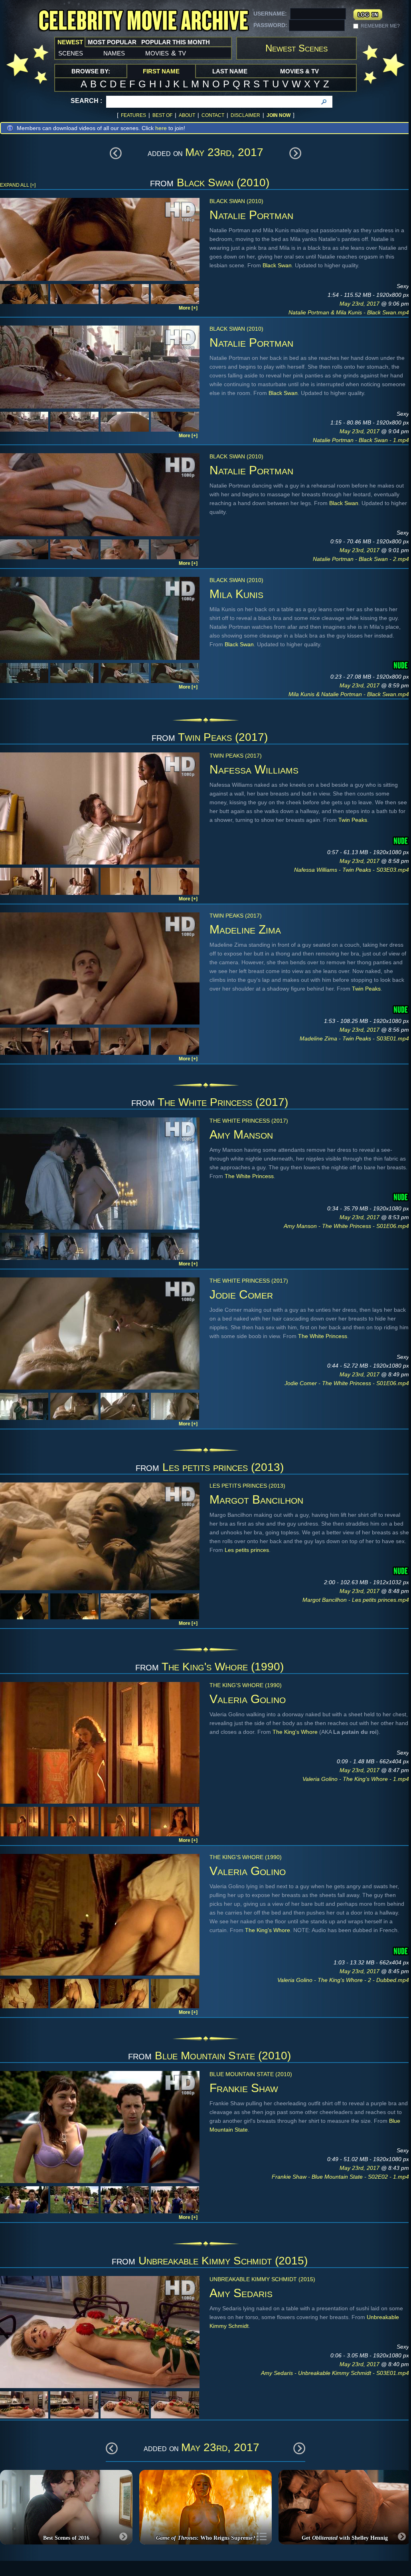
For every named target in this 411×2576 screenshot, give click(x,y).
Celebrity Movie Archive (143, 21)
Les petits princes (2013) (223, 1467)
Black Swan (277, 265)
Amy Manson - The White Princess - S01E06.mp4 (346, 1226)
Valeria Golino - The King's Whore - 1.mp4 (356, 1779)
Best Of (162, 115)
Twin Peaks (353, 820)
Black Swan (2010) (223, 183)
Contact (213, 115)
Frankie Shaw (244, 2088)
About (187, 115)
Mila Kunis (236, 594)
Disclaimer (245, 115)
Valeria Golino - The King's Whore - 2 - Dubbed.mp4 (343, 1980)
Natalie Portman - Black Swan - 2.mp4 (361, 559)
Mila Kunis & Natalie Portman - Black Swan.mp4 (349, 694)
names (114, 53)
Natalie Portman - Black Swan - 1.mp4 (361, 440)
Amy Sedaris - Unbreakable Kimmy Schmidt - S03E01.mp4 (335, 2373)
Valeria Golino (248, 1699)
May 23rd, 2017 (360, 304)
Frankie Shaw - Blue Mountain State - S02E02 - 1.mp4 (340, 2177)
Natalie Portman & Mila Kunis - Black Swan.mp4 (349, 312)
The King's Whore (295, 1732)
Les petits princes (247, 1550)
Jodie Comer (241, 1294)
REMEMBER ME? (380, 26)
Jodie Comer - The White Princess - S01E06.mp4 (347, 1383)
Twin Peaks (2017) (223, 737)
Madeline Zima (245, 929)
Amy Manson (241, 1134)
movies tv (166, 53)
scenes (71, 53)
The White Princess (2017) (223, 1102)
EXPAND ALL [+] (18, 185)
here (161, 128)
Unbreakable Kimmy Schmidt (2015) (223, 2261)
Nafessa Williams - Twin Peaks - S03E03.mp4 (352, 870)
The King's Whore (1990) (223, 1667)
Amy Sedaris (241, 2293)
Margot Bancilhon (256, 1499)
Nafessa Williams (254, 769)
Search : (86, 101)
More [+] (188, 308)
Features (133, 115)
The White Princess (249, 1176)
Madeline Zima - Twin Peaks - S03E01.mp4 (354, 1038)
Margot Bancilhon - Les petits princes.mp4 (356, 1600)
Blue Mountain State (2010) (223, 2056)
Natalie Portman (251, 215)
